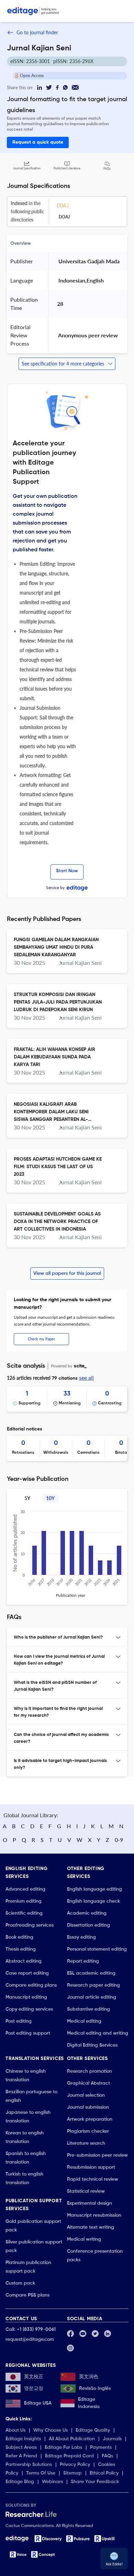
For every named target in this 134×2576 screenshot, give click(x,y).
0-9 (119, 1840)
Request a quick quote (38, 142)
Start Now (67, 871)
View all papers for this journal (67, 1273)
